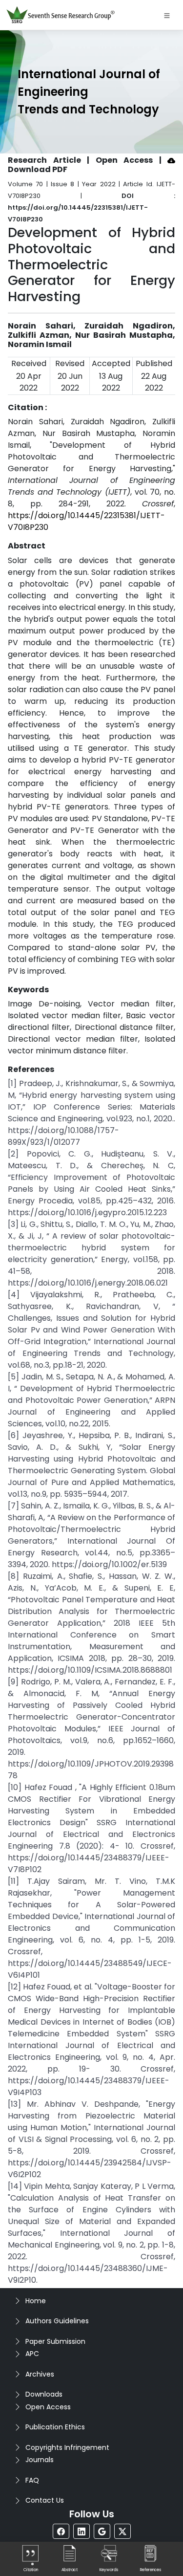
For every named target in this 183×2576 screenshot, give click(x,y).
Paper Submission (55, 2341)
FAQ (32, 2480)
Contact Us (45, 2500)
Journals (40, 2460)
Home (36, 2301)
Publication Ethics (55, 2427)
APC (32, 2354)
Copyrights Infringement (67, 2447)
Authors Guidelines (57, 2321)
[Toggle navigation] (167, 15)
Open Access (48, 2407)
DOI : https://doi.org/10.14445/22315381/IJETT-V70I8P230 (91, 207)
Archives (40, 2374)
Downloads (44, 2394)
